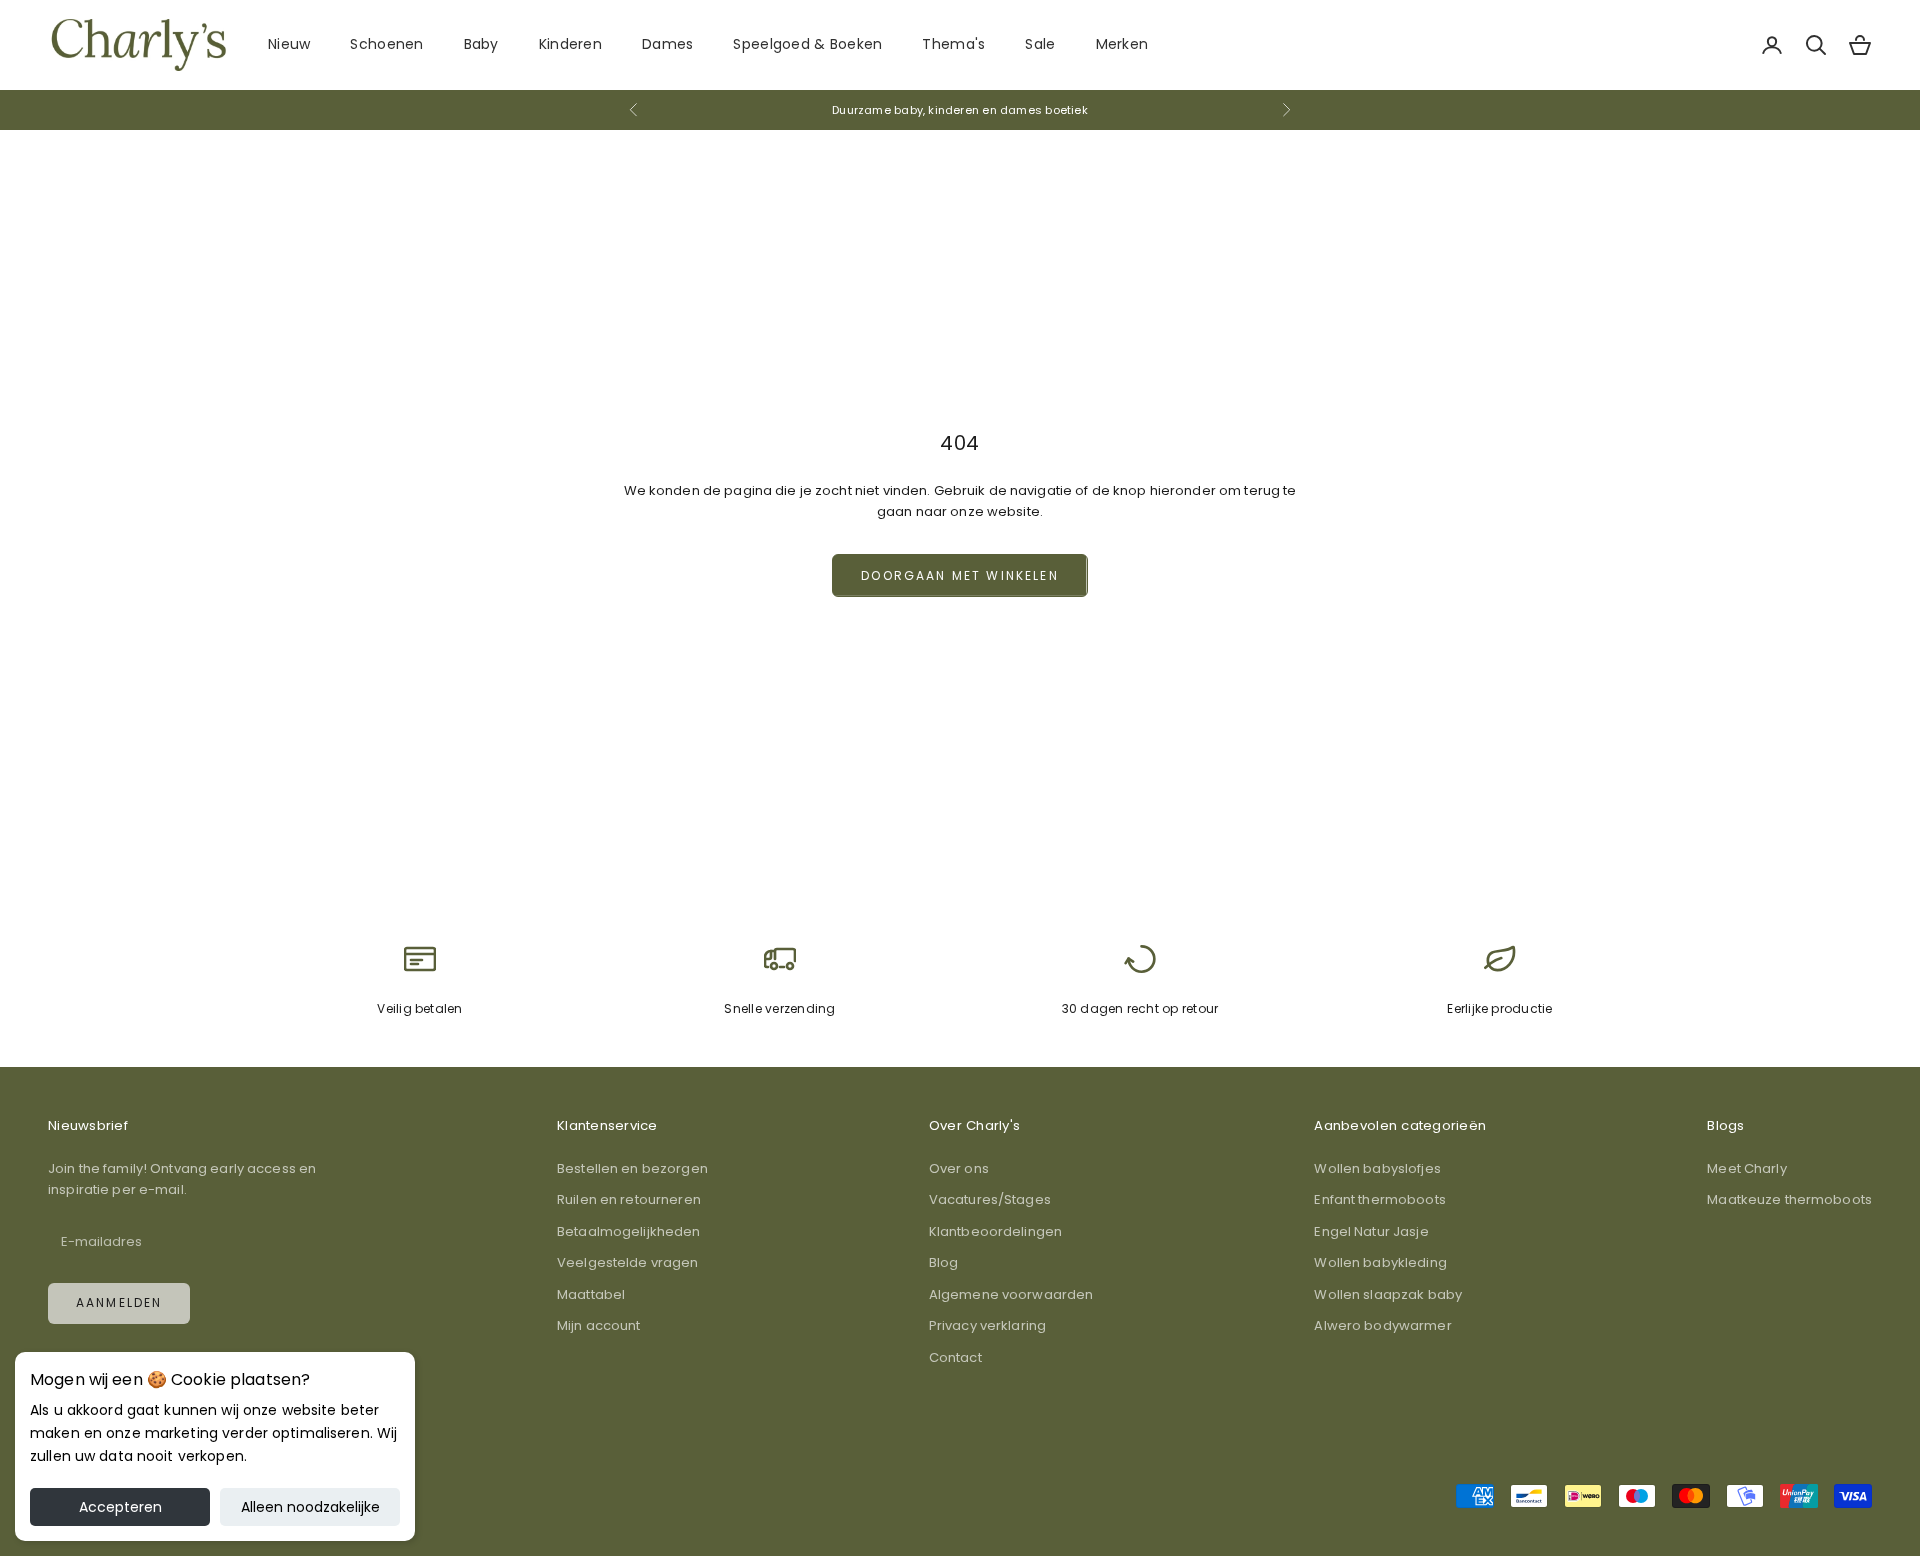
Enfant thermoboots (1379, 1199)
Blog (944, 1262)
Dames (667, 44)
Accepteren (120, 1507)
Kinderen (570, 44)
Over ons (959, 1168)
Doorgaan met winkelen (959, 575)
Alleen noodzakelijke (310, 1507)
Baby (481, 44)
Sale (1040, 44)
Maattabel (591, 1294)
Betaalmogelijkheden (628, 1231)
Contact (955, 1357)
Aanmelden (119, 1302)
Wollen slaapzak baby (1388, 1294)
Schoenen (386, 44)
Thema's (953, 44)
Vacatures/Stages (990, 1199)
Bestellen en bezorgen (632, 1168)
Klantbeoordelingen (995, 1231)
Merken (1122, 44)
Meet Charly (1746, 1168)
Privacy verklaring (987, 1325)
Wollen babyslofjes (1377, 1168)
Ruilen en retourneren (629, 1199)
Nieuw (289, 44)
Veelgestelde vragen (627, 1262)
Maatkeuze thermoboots (1789, 1199)
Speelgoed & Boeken (807, 44)
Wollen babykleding (1380, 1262)
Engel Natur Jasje (1371, 1231)
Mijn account (599, 1325)
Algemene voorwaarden (1011, 1294)
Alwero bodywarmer (1382, 1325)
